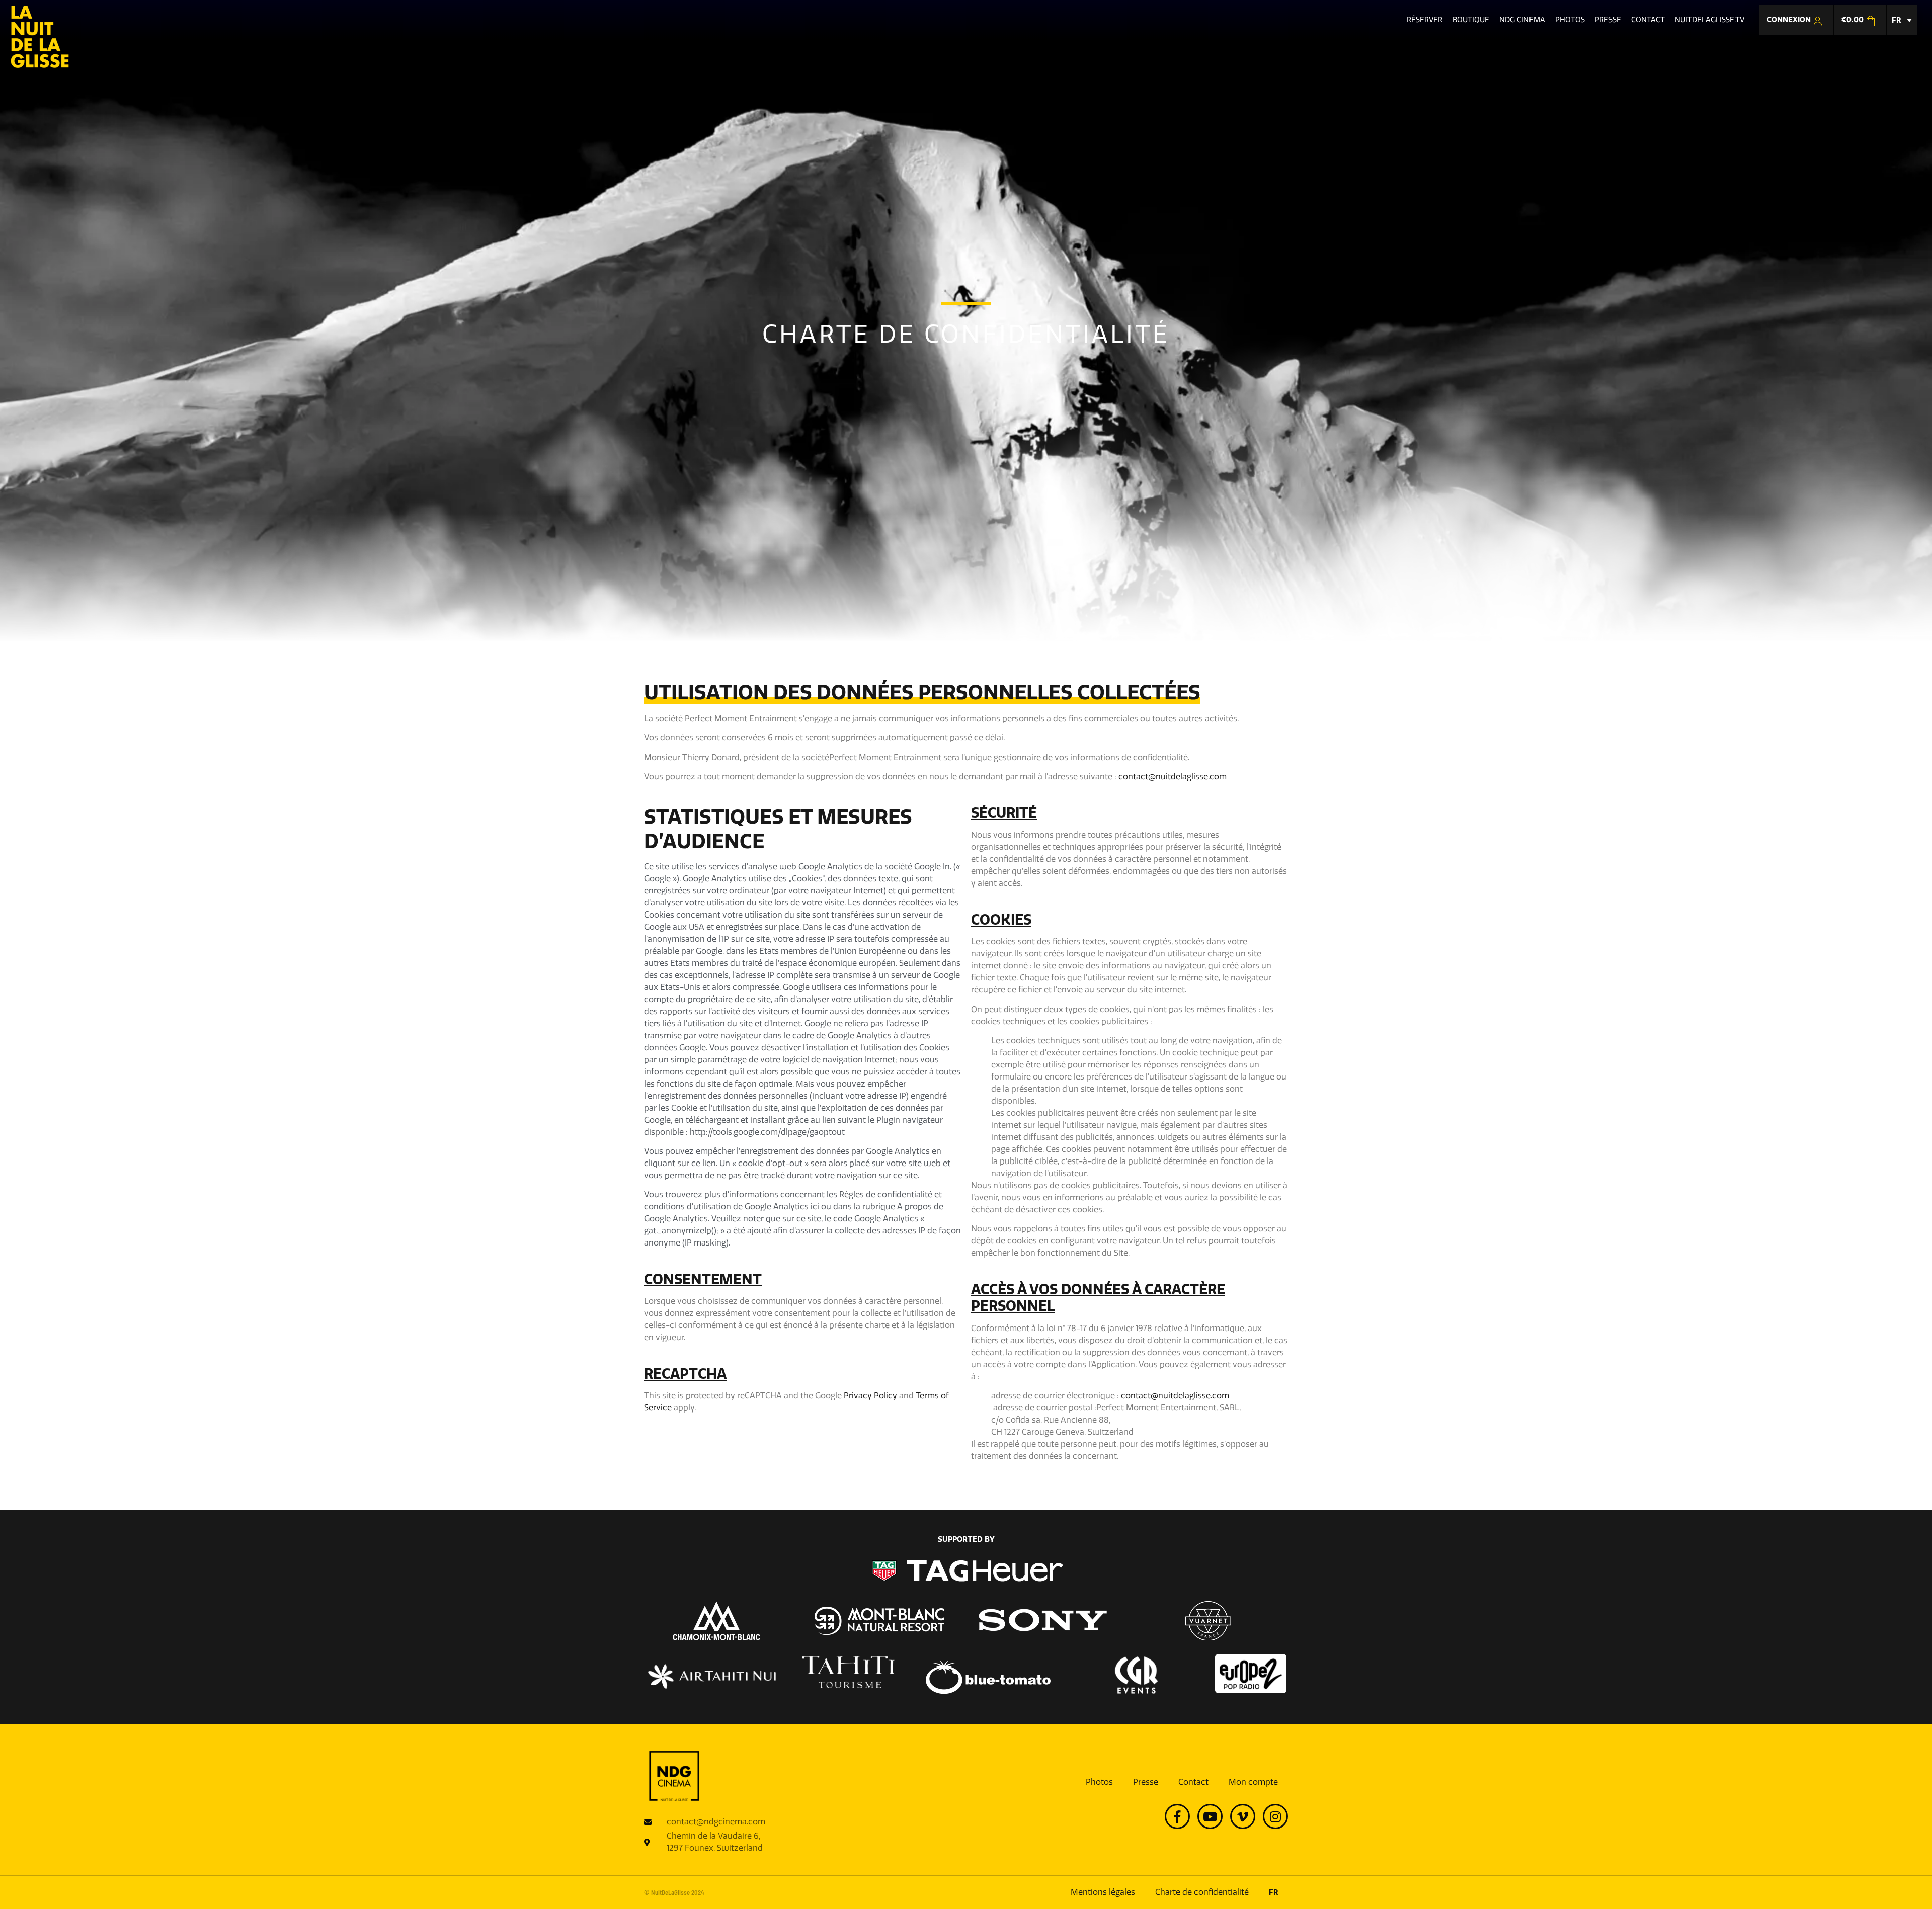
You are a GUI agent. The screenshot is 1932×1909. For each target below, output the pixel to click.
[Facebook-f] (1177, 1816)
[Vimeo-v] (1243, 1816)
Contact (1193, 1782)
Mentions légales (1103, 1892)
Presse (1146, 1782)
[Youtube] (1210, 1816)
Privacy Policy (870, 1396)
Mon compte (1253, 1782)
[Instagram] (1275, 1816)
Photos (1099, 1782)
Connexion (1790, 20)
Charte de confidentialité (1202, 1892)
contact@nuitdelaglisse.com (1173, 776)
